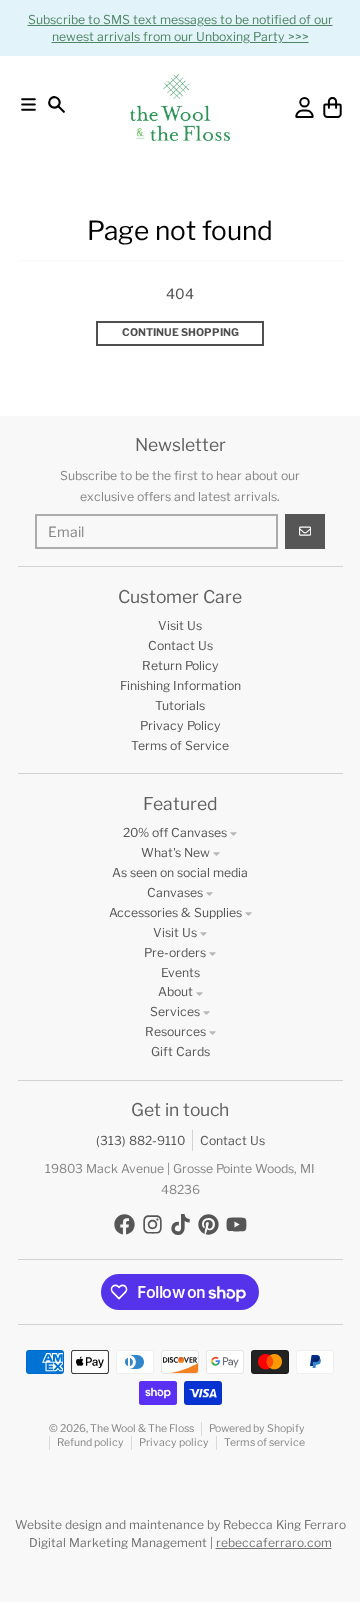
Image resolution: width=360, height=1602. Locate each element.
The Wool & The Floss (142, 1428)
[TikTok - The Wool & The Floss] (180, 1224)
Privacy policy (174, 1442)
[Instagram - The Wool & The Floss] (152, 1224)
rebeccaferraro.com (274, 1542)
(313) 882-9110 (140, 1140)
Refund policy (90, 1442)
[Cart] (332, 107)
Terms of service (264, 1442)
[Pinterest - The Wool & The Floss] (208, 1224)
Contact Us (232, 1140)
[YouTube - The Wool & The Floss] (236, 1224)
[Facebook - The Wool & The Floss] (124, 1224)
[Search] (56, 104)
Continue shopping (180, 332)
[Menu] (28, 104)
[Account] (304, 107)
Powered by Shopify (257, 1428)
